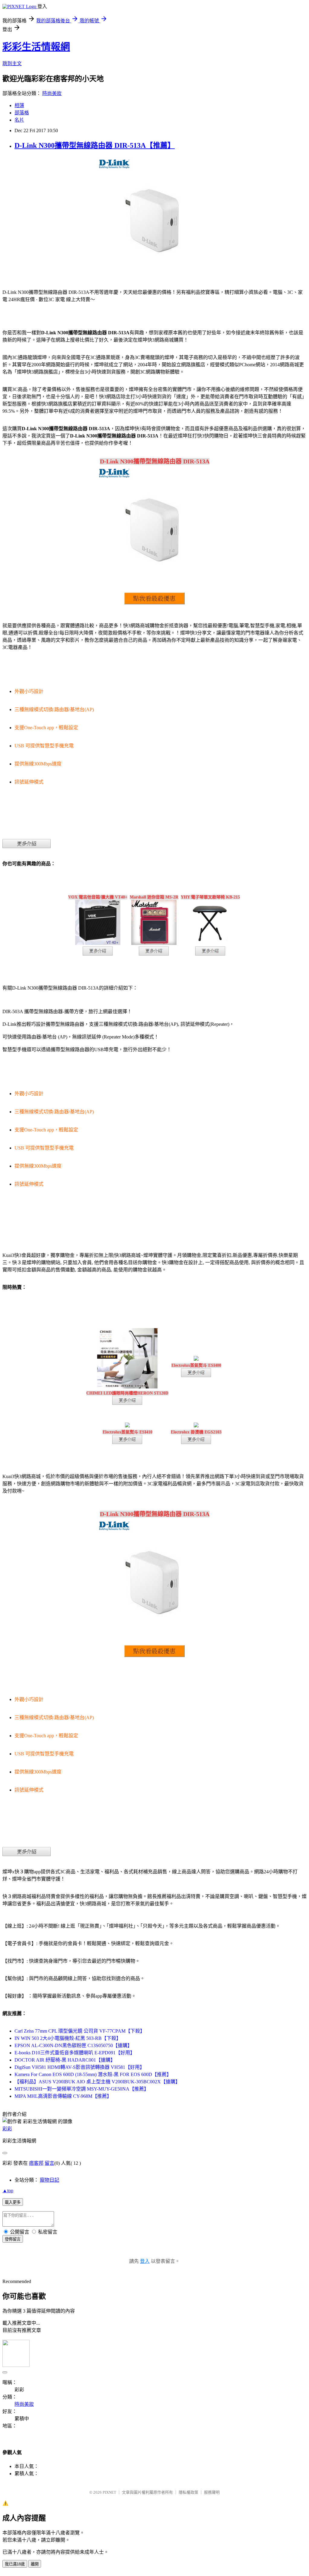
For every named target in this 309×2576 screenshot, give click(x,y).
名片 (19, 120)
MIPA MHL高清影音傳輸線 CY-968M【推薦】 (63, 2096)
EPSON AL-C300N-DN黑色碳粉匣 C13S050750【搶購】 (73, 2045)
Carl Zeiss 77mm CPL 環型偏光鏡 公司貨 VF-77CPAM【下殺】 (80, 2031)
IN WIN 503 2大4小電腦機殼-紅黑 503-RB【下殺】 (68, 2038)
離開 (35, 2564)
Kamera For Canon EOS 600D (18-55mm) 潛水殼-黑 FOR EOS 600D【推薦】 (93, 2074)
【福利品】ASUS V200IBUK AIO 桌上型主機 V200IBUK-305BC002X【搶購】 (97, 2082)
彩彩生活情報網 (36, 47)
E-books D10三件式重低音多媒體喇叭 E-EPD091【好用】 (75, 2053)
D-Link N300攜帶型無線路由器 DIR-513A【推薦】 (95, 145)
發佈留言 (13, 2239)
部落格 (22, 113)
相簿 (19, 105)
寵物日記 (49, 2180)
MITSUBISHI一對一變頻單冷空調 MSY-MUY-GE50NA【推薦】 (82, 2089)
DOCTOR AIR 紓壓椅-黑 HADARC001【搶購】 (65, 2060)
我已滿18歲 (15, 2564)
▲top (8, 2191)
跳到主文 (12, 64)
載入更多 (13, 2202)
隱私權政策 (188, 2492)
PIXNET (109, 2492)
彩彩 (7, 2129)
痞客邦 (36, 2163)
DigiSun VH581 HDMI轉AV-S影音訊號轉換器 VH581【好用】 (80, 2067)
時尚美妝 (52, 93)
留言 (49, 2163)
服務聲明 (212, 2492)
